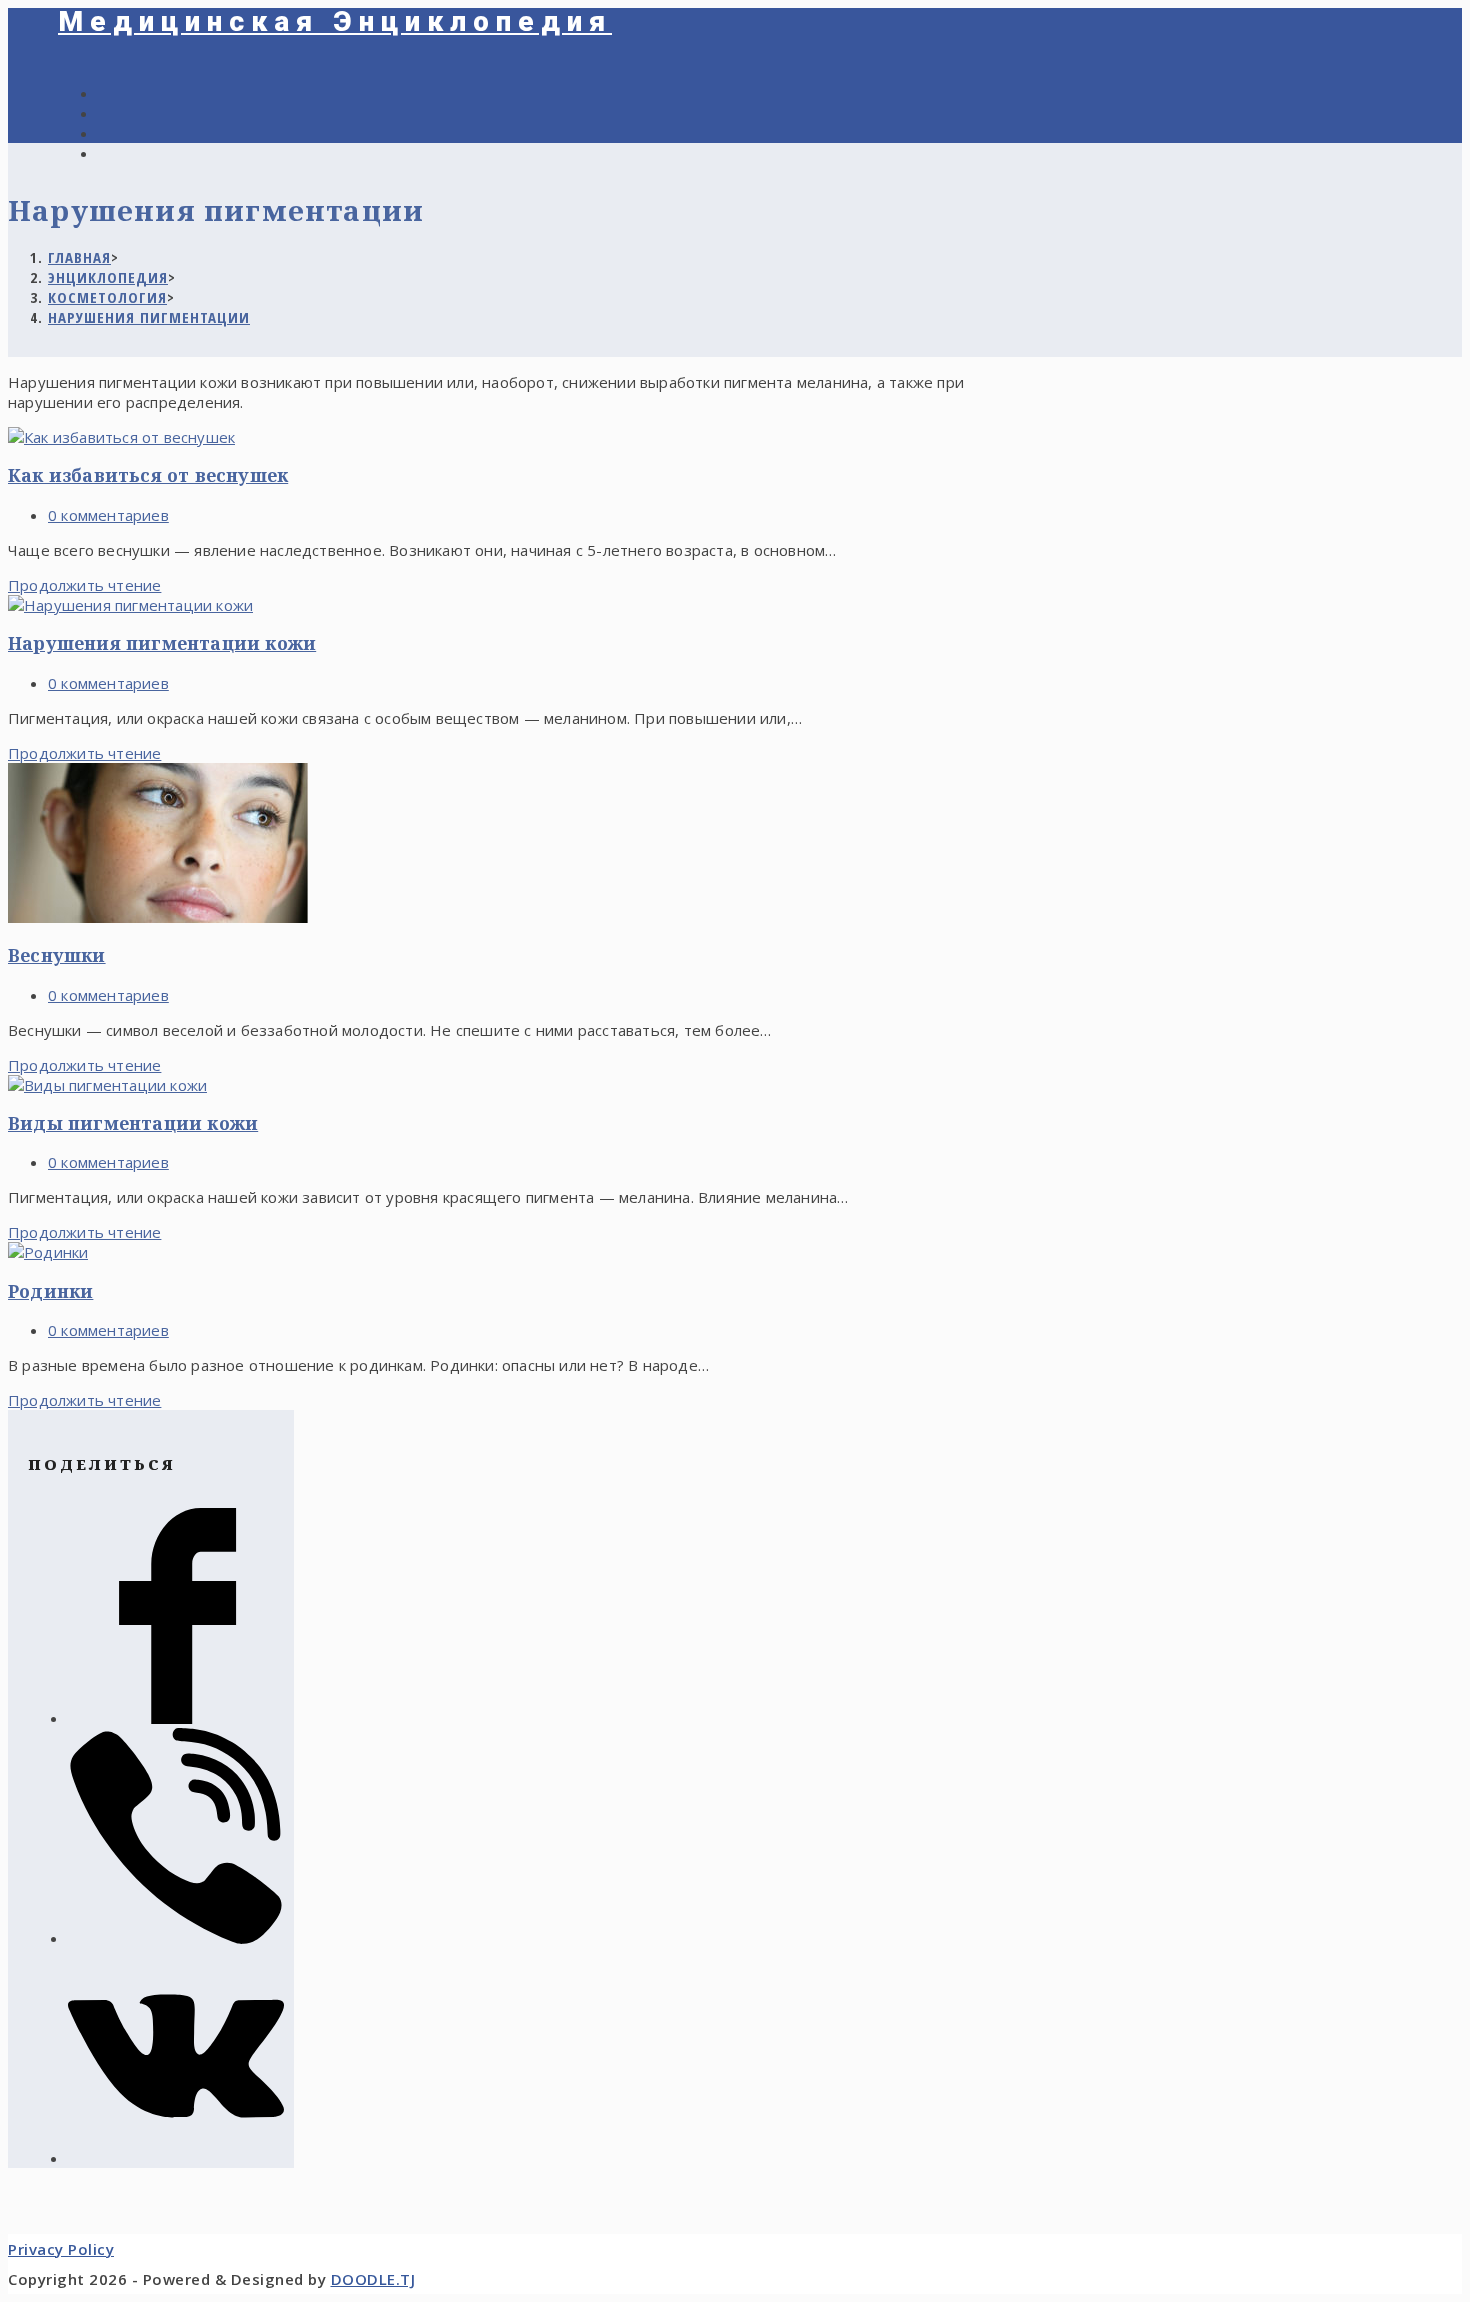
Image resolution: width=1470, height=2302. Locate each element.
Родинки (50, 1291)
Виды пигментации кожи (133, 1123)
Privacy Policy (61, 2249)
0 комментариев (108, 515)
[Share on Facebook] (176, 1718)
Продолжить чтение (84, 585)
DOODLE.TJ (373, 2279)
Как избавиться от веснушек (148, 475)
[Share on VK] (176, 2158)
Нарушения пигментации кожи (162, 643)
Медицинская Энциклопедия (335, 21)
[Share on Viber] (176, 1938)
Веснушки (57, 955)
